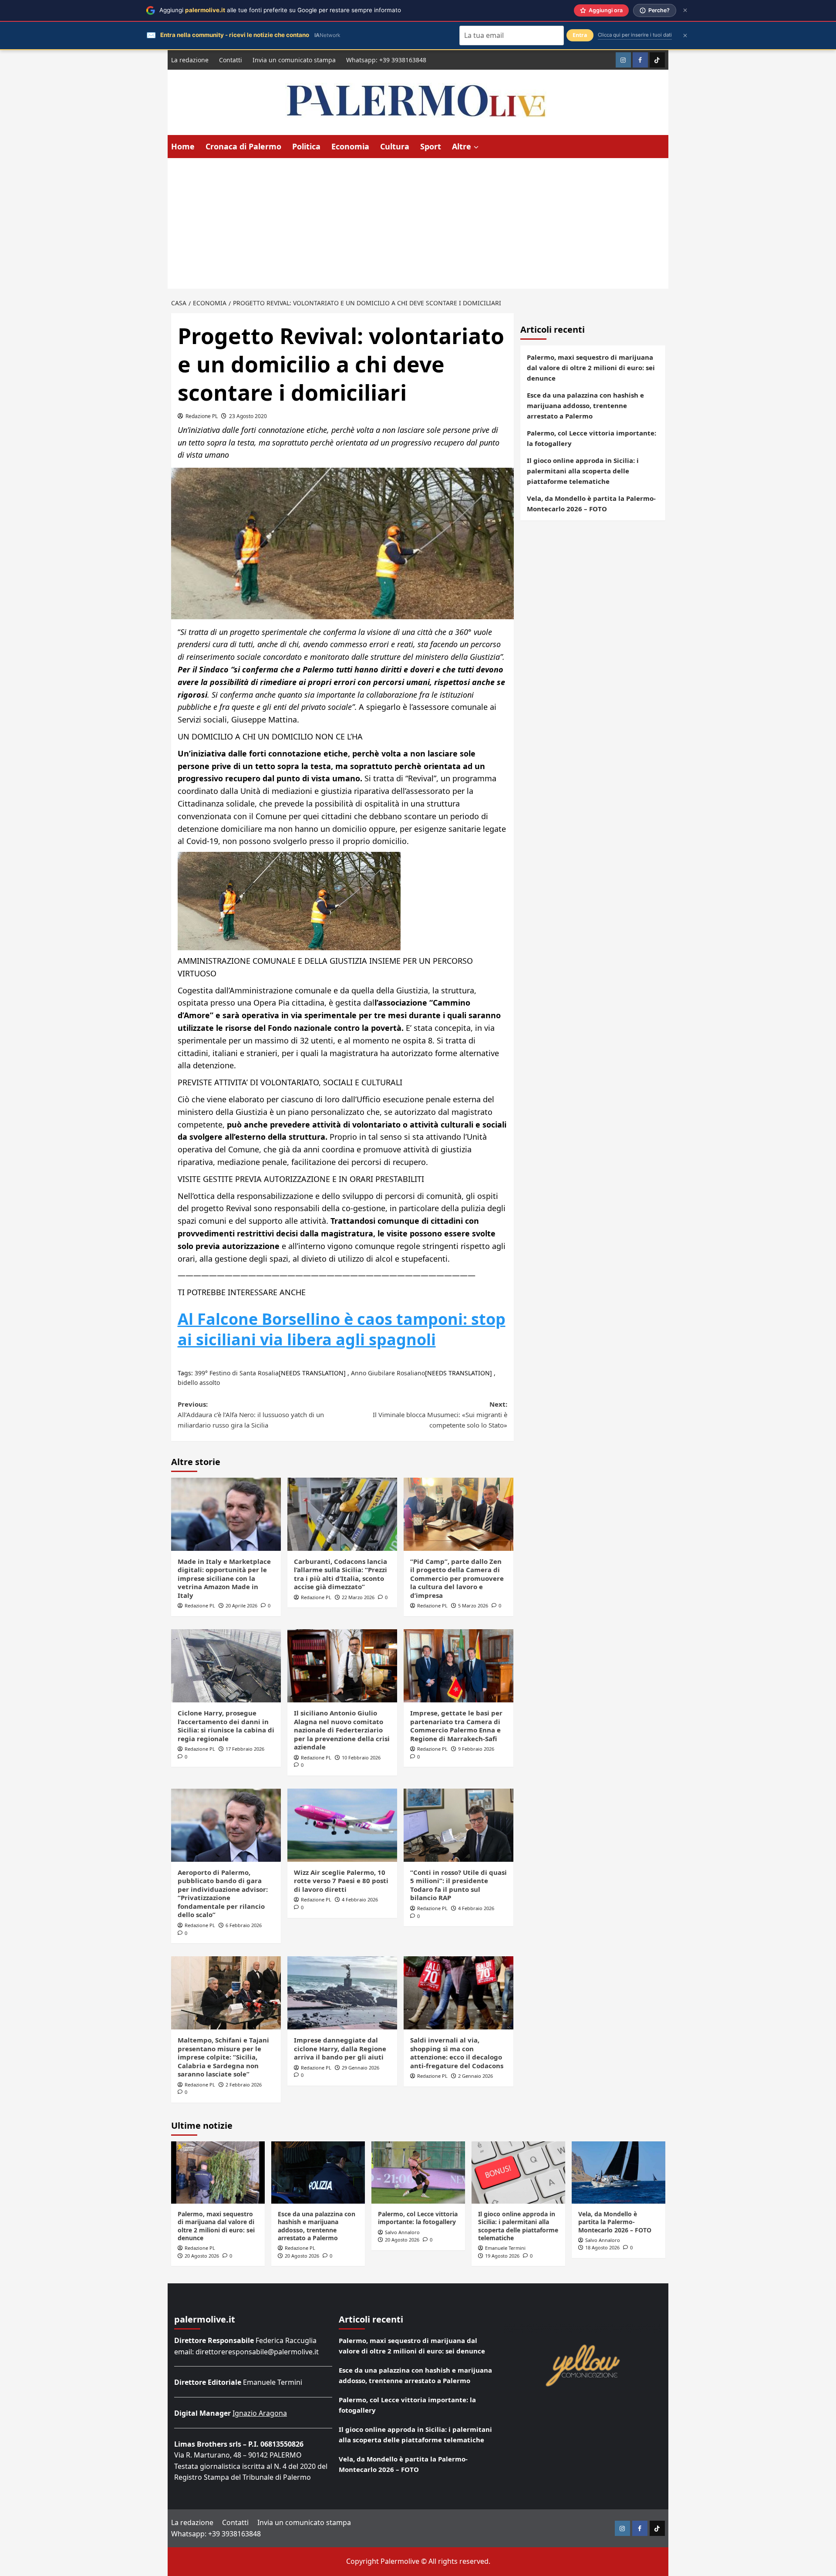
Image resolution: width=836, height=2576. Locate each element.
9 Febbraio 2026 (476, 1749)
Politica (306, 146)
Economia (350, 146)
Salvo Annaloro (402, 2232)
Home (183, 146)
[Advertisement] (418, 223)
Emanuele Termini (505, 2248)
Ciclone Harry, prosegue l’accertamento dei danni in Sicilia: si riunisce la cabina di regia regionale (226, 1726)
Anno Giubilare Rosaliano (388, 1373)
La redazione (190, 60)
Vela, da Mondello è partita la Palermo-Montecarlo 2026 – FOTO (591, 503)
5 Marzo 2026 (473, 1605)
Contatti (231, 60)
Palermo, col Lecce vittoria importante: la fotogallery (592, 438)
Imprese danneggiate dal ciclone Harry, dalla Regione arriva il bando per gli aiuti (340, 2048)
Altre (462, 146)
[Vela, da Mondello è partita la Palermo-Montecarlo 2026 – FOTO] (619, 2173)
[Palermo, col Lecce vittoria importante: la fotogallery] (418, 2173)
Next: (440, 1415)
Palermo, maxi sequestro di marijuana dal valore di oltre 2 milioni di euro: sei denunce (591, 368)
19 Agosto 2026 (502, 2256)
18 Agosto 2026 (602, 2247)
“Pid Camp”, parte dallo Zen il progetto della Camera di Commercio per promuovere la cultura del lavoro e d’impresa (457, 1578)
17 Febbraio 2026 (245, 1749)
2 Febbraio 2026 (244, 2085)
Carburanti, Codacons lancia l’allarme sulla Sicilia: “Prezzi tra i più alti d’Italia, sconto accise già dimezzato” (340, 1574)
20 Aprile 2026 (241, 1605)
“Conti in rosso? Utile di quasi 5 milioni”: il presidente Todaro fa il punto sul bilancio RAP (458, 1885)
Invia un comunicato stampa (294, 60)
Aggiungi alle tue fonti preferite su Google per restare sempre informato (280, 10)
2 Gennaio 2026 (475, 2076)
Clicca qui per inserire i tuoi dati (635, 35)
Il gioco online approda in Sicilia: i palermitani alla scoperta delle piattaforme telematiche (583, 471)
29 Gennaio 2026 (361, 2068)
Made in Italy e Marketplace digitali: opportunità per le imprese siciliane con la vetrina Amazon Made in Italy (224, 1578)
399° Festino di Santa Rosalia (237, 1373)
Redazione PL (202, 416)
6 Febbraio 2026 (244, 1925)
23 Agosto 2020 (248, 416)
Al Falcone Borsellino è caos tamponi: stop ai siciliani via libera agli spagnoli (342, 1329)
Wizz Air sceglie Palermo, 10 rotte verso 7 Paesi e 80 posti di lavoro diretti (341, 1881)
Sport (431, 146)
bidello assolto (199, 1383)
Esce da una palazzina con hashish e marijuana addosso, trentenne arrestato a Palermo (585, 405)
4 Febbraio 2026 (360, 1899)
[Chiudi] (685, 10)
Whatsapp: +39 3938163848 (386, 60)
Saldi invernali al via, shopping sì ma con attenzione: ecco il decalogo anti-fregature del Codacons (457, 2053)
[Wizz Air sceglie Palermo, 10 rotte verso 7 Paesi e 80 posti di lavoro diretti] (342, 1825)
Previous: (251, 1415)
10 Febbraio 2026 (361, 1757)
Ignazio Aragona (260, 2413)
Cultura (395, 146)
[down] (476, 147)
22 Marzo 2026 (358, 1597)
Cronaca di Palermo (243, 146)
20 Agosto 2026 (202, 2256)
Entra (580, 35)
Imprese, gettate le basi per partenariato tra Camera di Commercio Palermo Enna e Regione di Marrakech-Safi (456, 1726)
